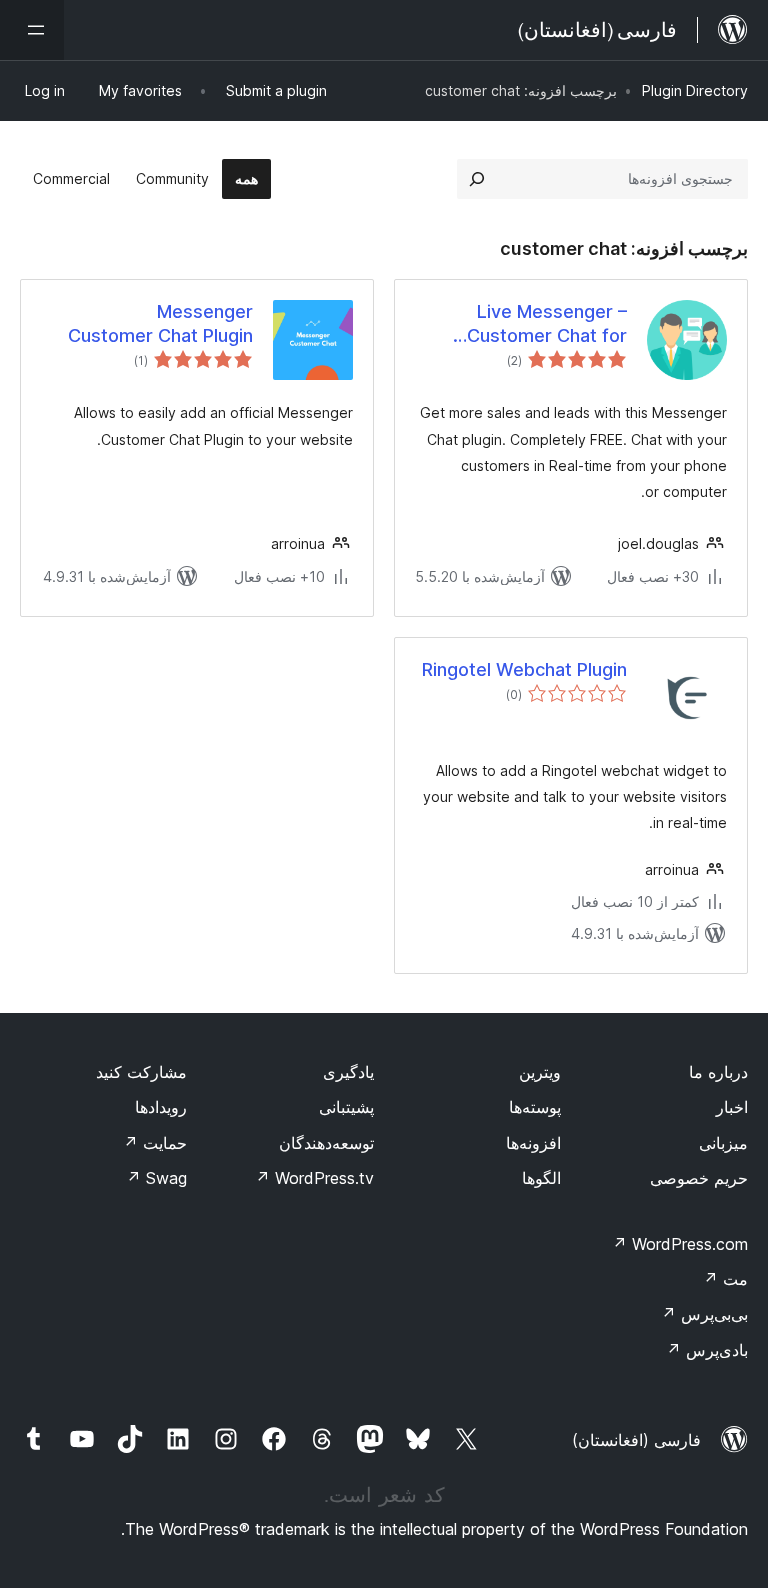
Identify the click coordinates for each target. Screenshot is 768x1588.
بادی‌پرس (707, 1350)
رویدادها (161, 1107)
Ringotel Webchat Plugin (524, 669)
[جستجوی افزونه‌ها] (477, 179)
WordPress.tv (314, 1178)
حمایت (155, 1143)
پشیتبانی (346, 1107)
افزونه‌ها (533, 1143)
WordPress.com (680, 1244)
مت (725, 1279)
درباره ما (718, 1072)
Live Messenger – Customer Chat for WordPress (547, 324)
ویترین (540, 1072)
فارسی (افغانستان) (636, 1440)
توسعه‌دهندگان (326, 1143)
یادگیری (348, 1072)
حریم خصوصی (699, 1178)
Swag (156, 1178)
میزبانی (723, 1143)
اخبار (732, 1107)
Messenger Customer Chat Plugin (160, 323)
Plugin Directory (695, 90)
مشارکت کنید (141, 1072)
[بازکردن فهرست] (32, 30)
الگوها (541, 1178)
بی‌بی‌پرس (704, 1314)
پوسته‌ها (535, 1107)
